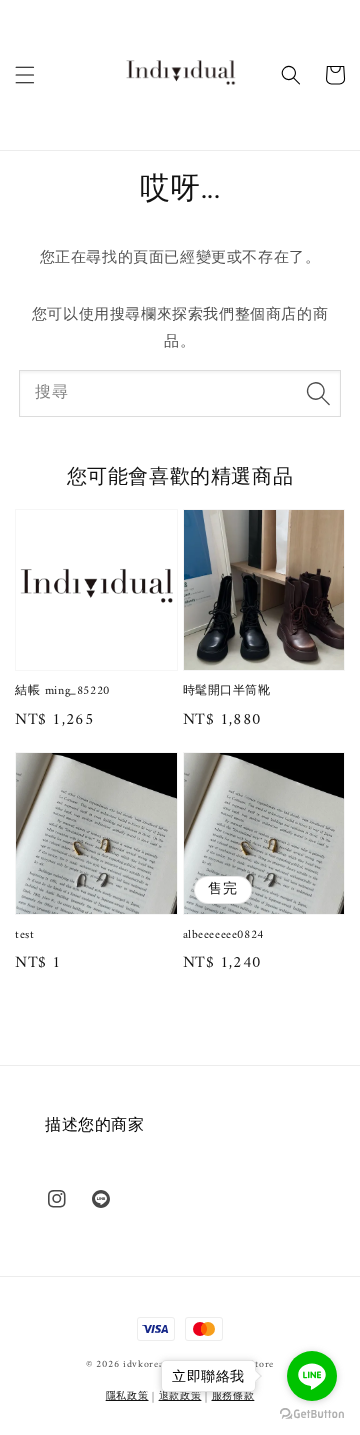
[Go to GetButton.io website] (312, 1414)
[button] (25, 75)
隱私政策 (127, 1396)
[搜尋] (318, 393)
